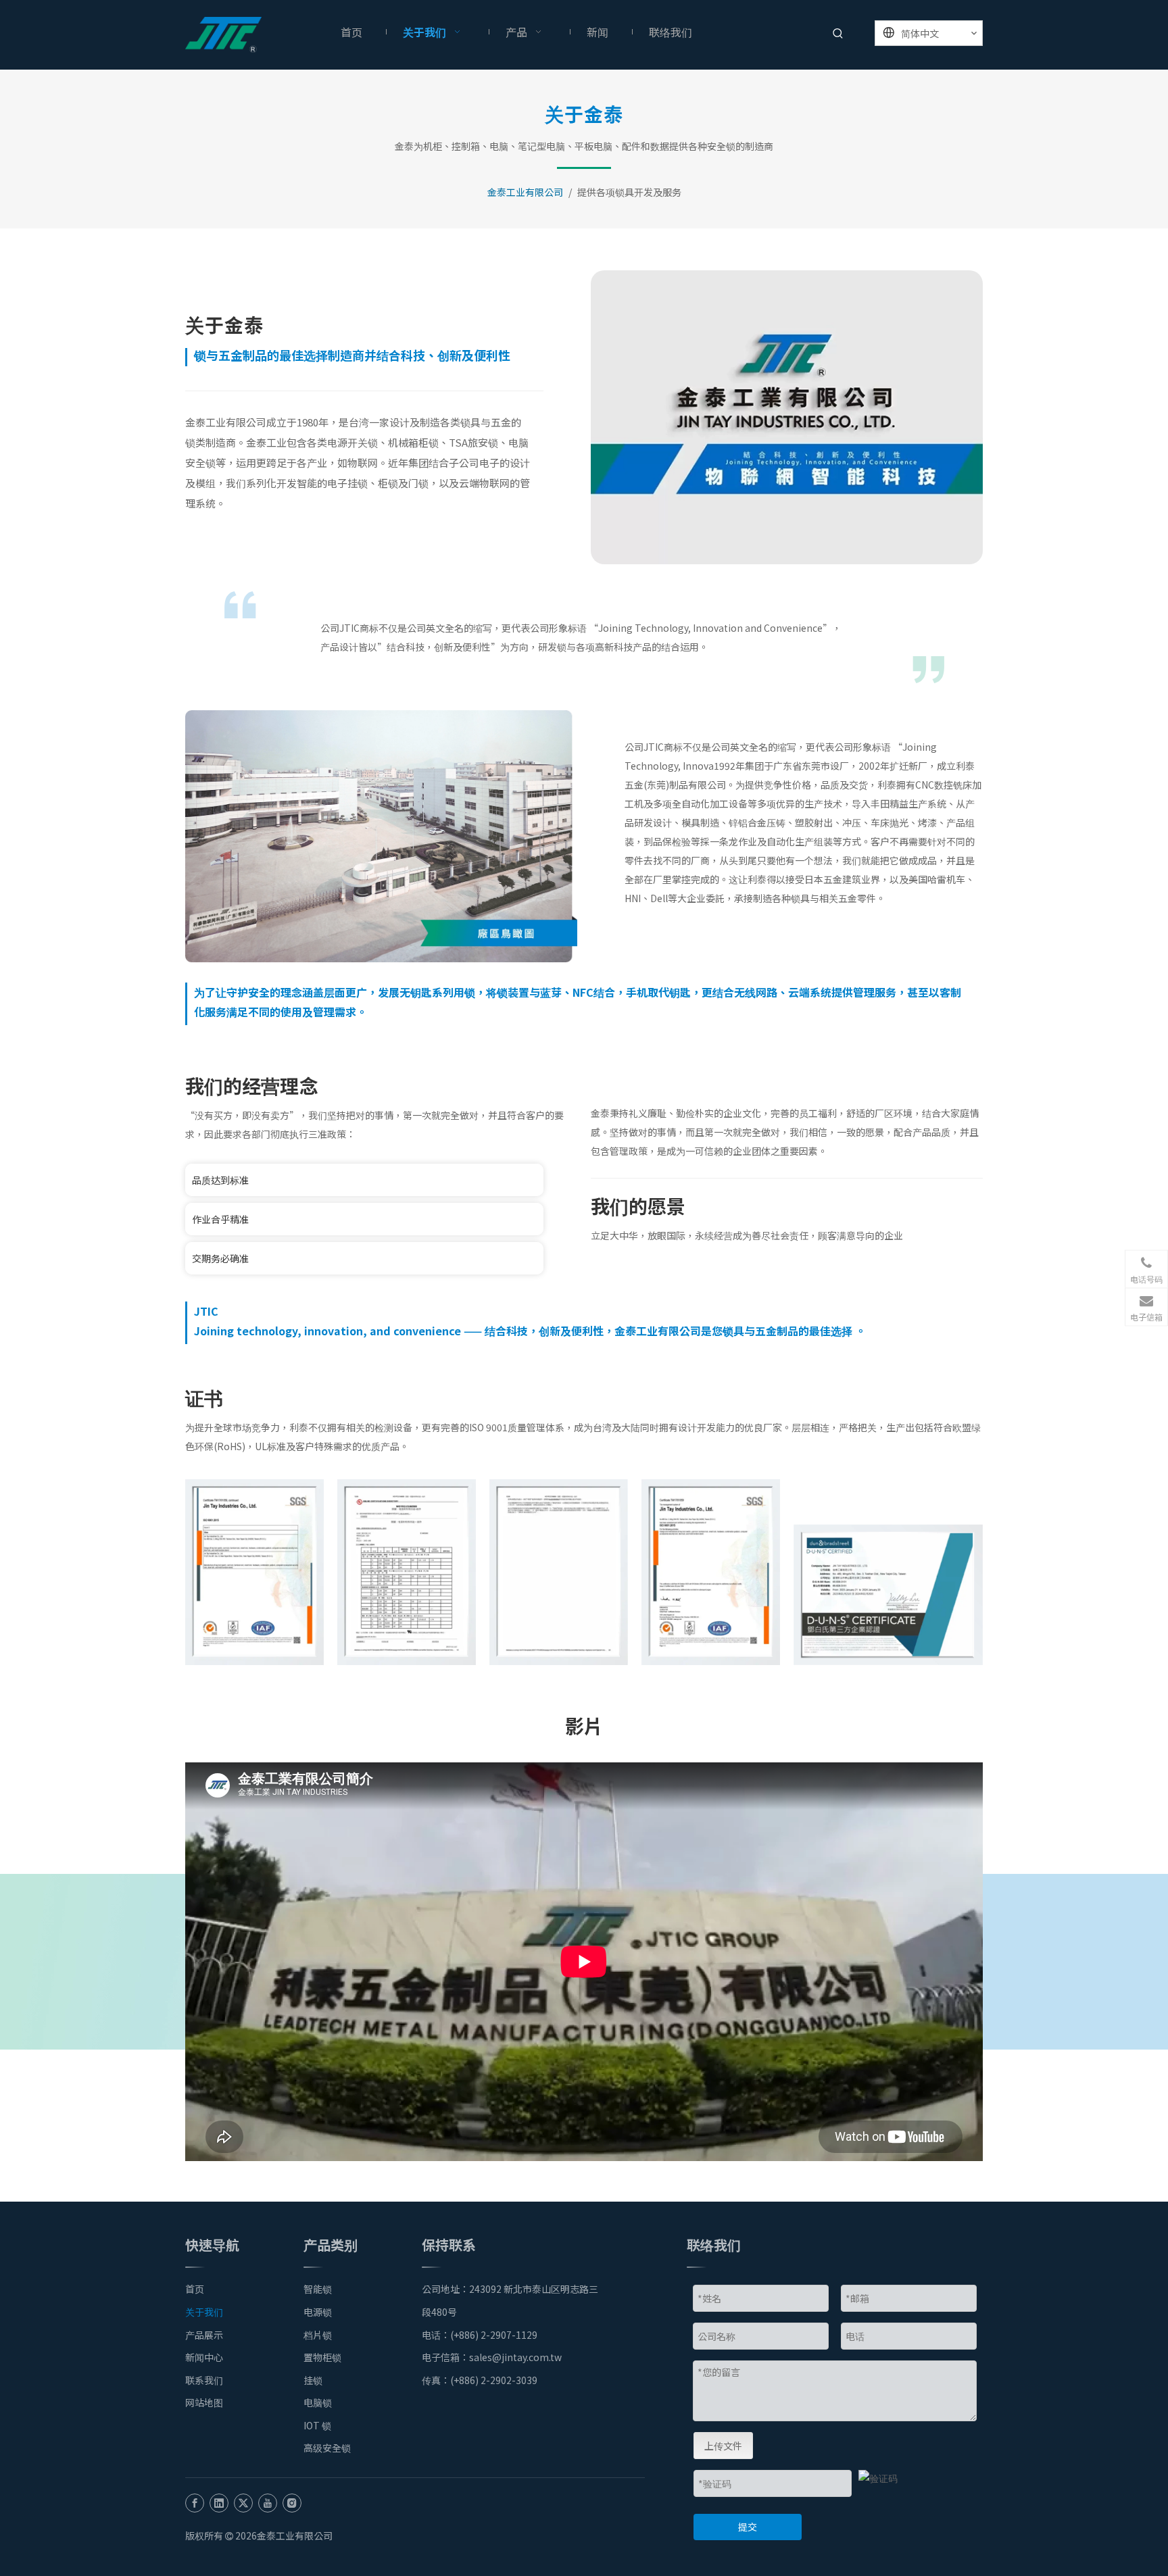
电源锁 (318, 2312)
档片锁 (318, 2335)
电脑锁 (318, 2402)
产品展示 (204, 2335)
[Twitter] (243, 2502)
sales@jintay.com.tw (519, 2357)
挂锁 (313, 2380)
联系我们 (204, 2380)
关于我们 (204, 2312)
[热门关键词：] (838, 34)
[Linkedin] (219, 2502)
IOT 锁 (317, 2425)
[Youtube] (268, 2502)
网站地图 (204, 2402)
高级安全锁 (327, 2448)
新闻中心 (204, 2357)
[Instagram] (292, 2502)
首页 (195, 2289)
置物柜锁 (322, 2357)
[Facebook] (195, 2502)
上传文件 (723, 2446)
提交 (748, 2527)
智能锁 (318, 2289)
